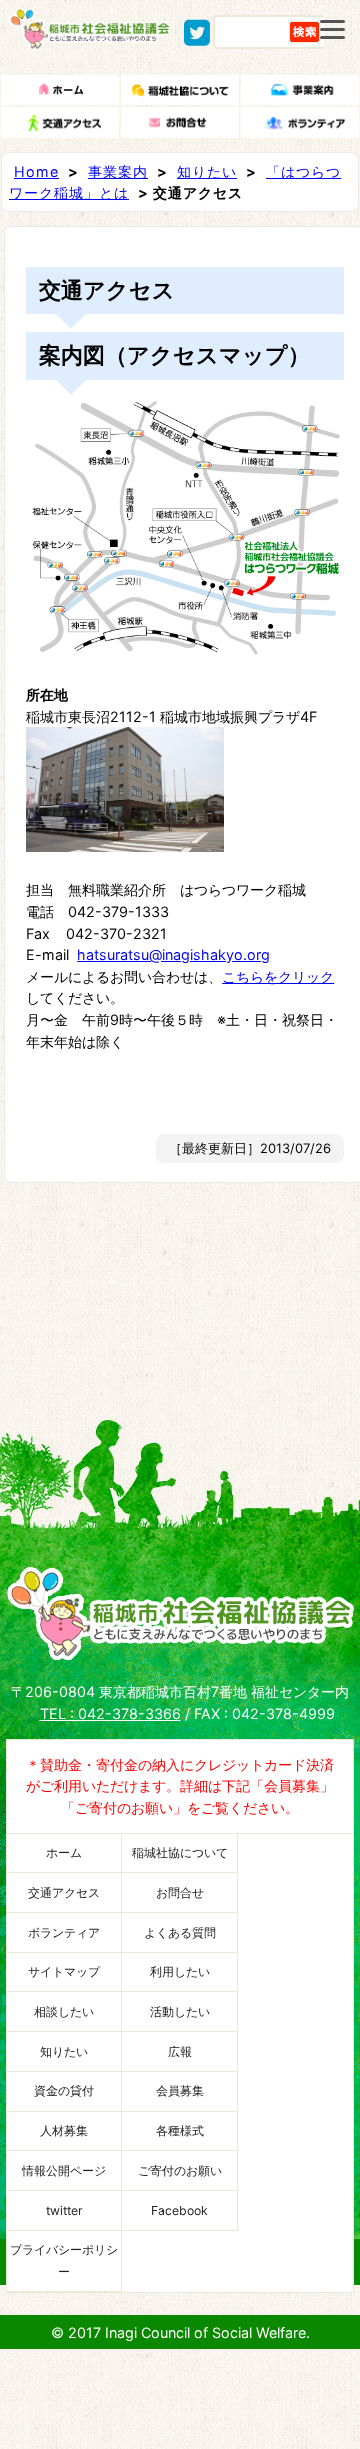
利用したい (180, 1971)
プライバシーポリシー (64, 2260)
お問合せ (180, 1892)
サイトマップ (64, 1971)
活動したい (180, 2011)
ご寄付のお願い (180, 2170)
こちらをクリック (278, 976)
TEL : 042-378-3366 (110, 1713)
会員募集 (180, 2090)
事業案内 (118, 171)
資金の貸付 (64, 2090)
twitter (64, 2210)
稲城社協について (180, 1852)
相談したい (64, 2011)
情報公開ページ (64, 2170)
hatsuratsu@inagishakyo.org (173, 954)
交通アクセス (64, 1892)
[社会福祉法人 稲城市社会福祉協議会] (90, 41)
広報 (180, 2051)
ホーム (64, 1852)
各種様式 (180, 2130)
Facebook (179, 2210)
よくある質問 (180, 1932)
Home (36, 171)
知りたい (207, 171)
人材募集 (64, 2130)
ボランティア (64, 1932)
